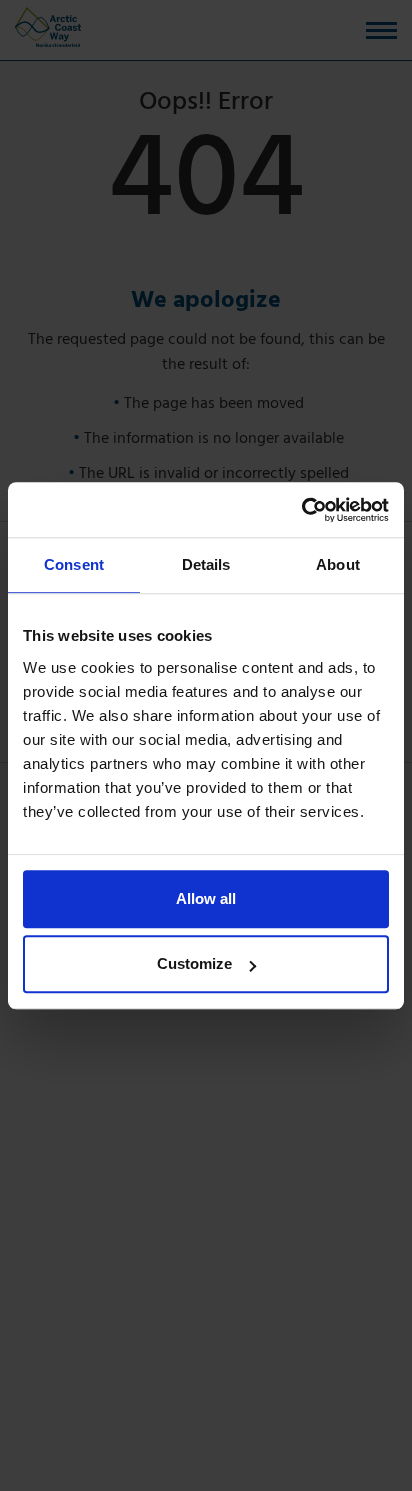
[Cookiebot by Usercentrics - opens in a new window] (301, 510)
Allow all (206, 898)
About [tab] (338, 564)
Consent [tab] (74, 564)
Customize (194, 963)
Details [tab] (206, 564)
